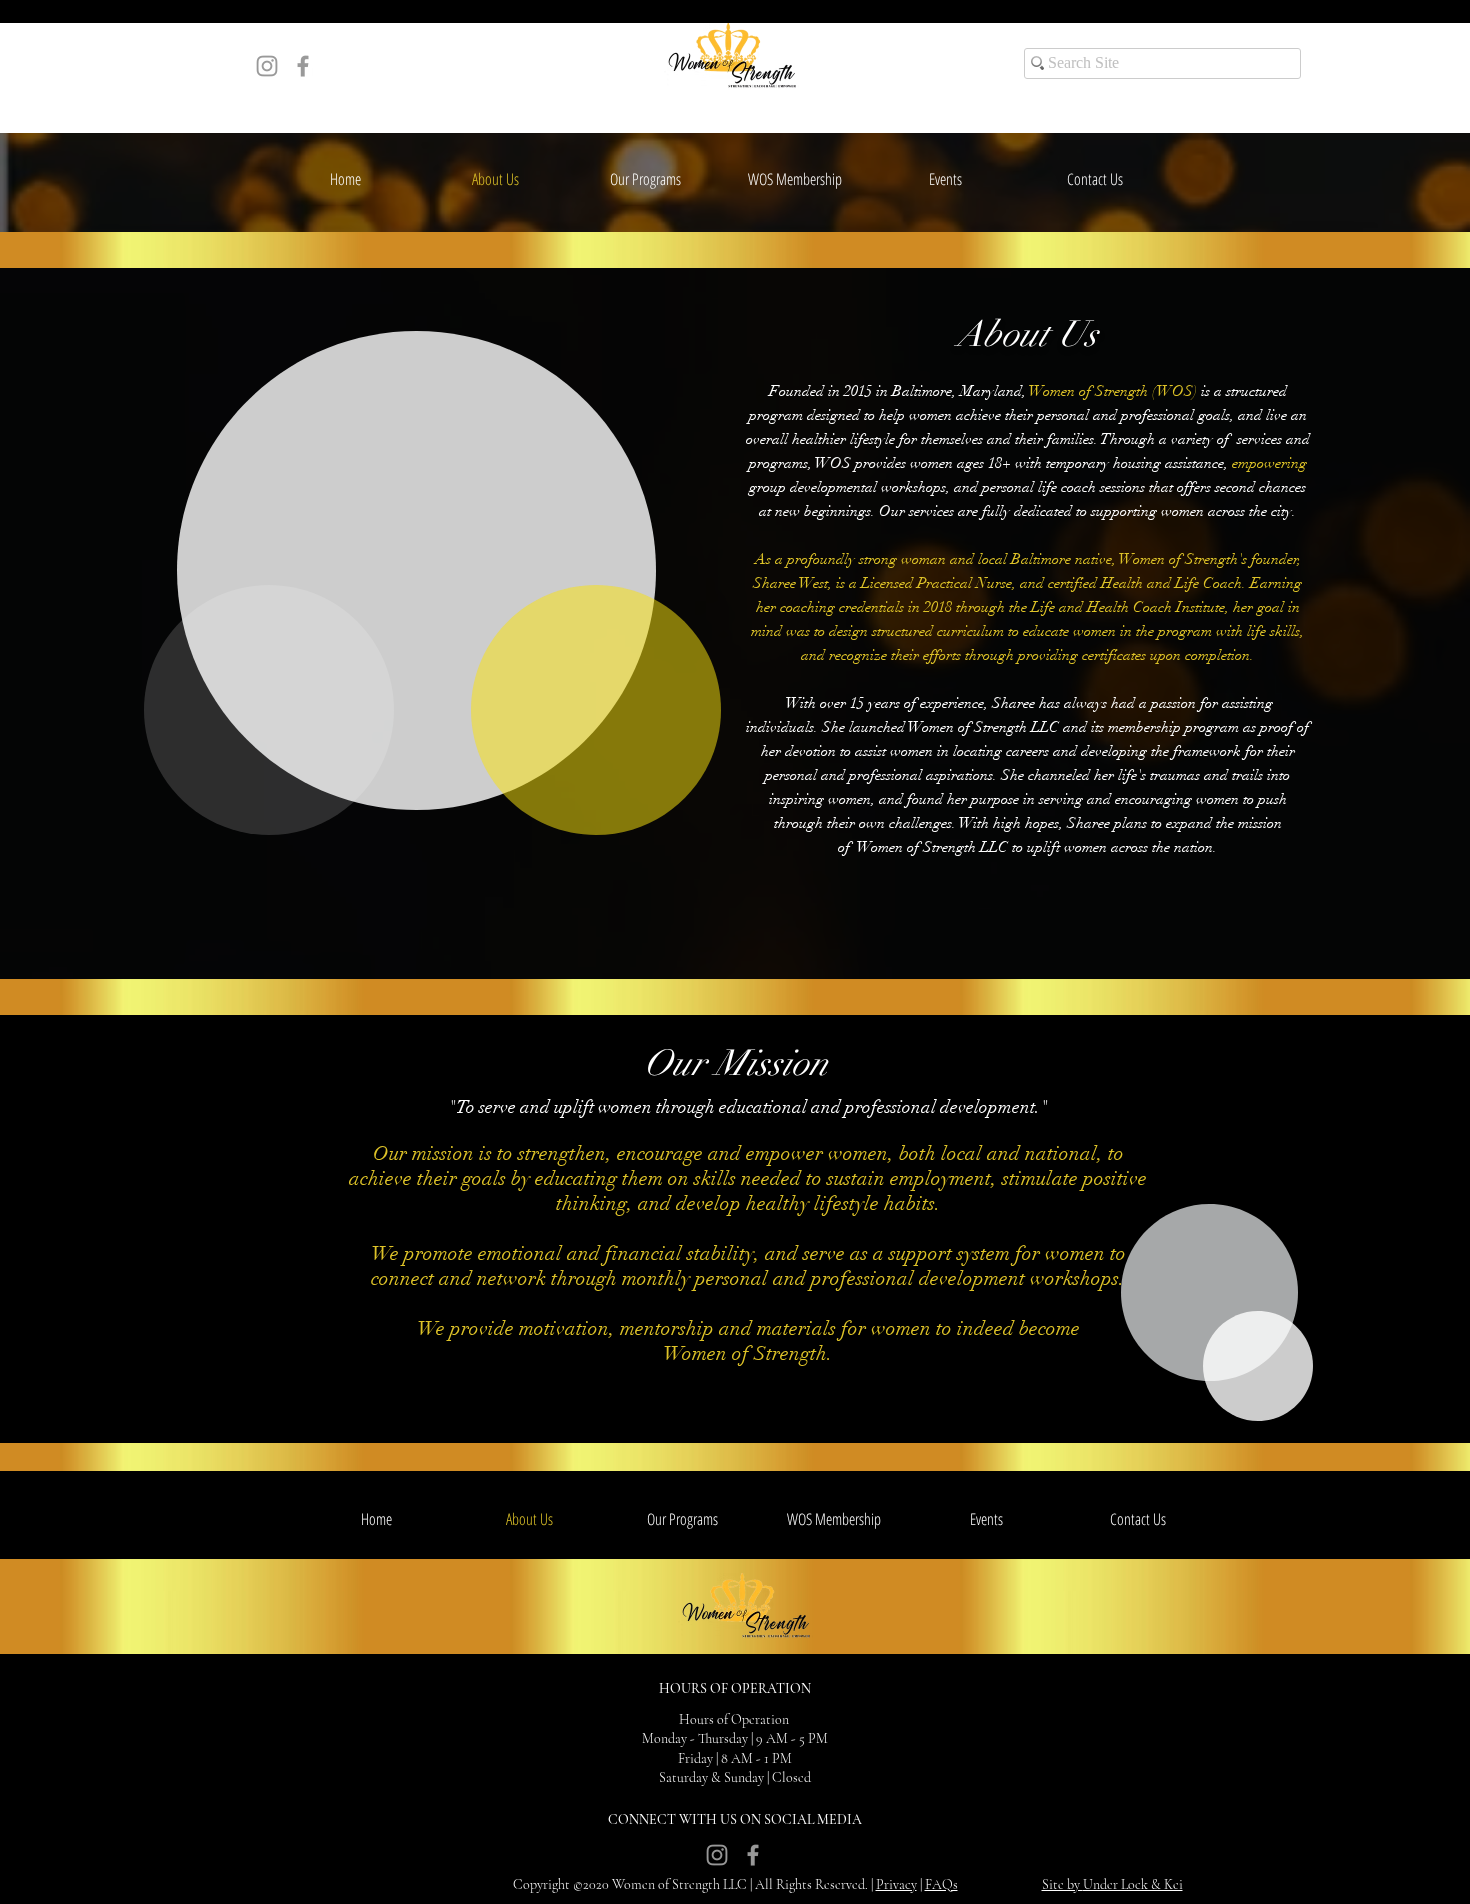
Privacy (896, 1884)
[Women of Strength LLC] (303, 66)
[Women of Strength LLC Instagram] (267, 66)
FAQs (941, 1884)
